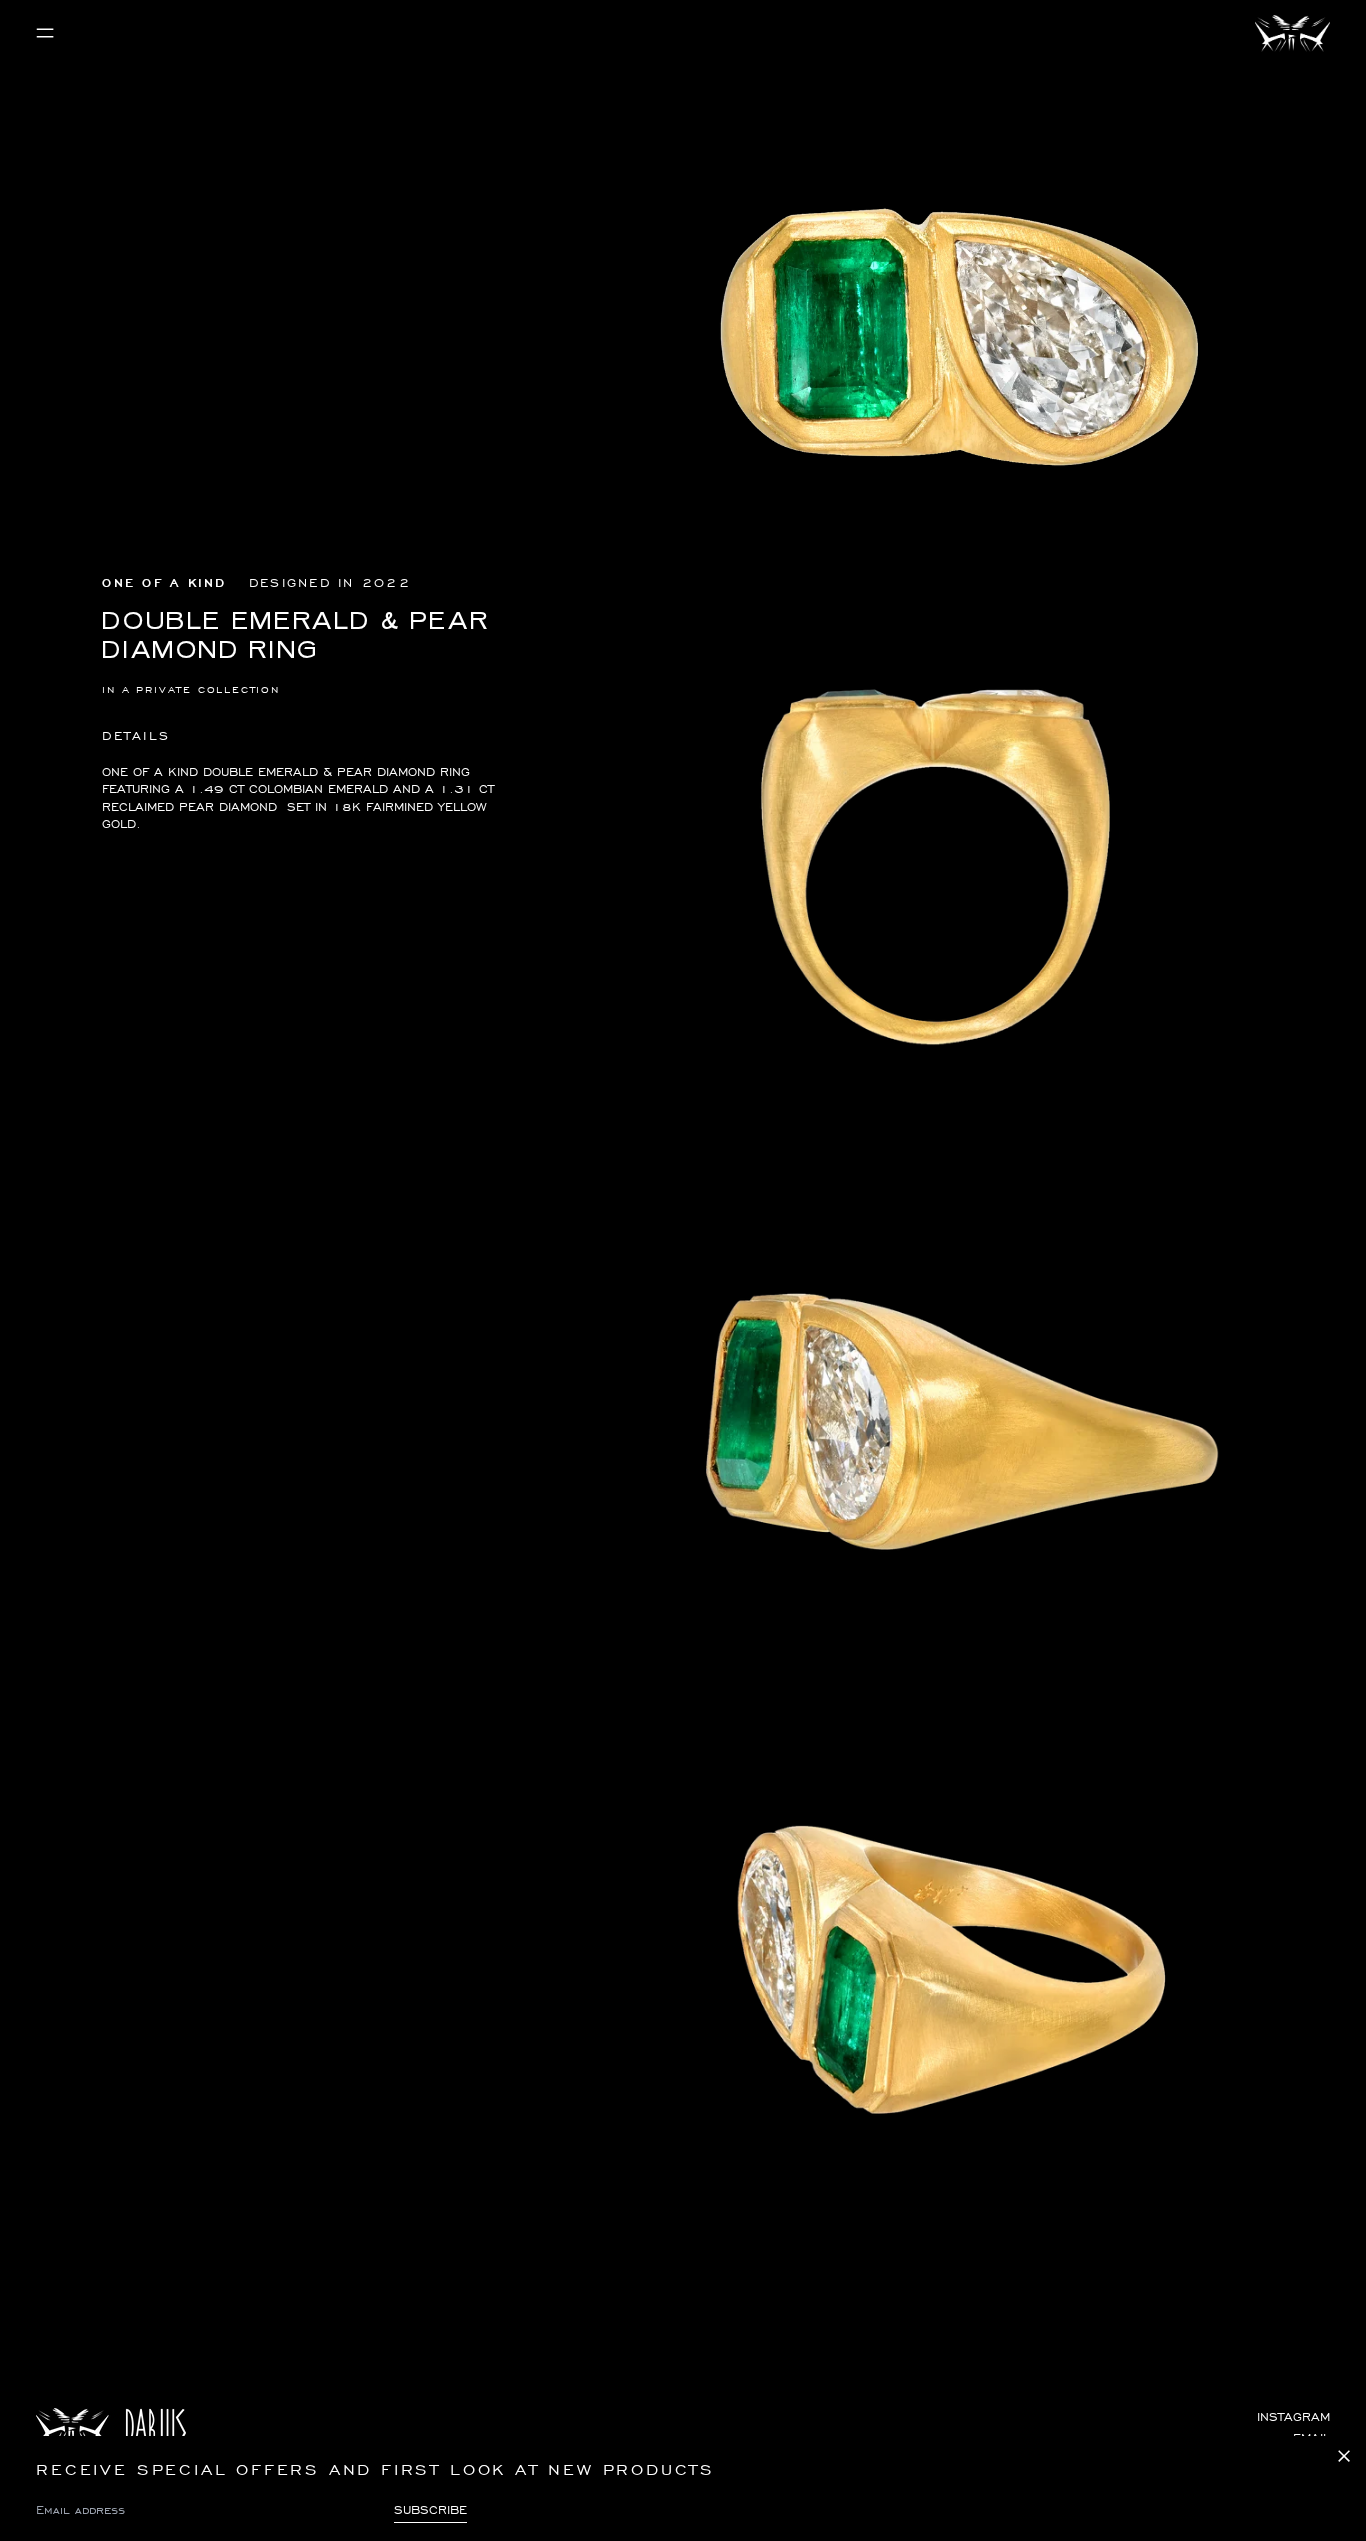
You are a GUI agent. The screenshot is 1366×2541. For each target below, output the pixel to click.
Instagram (1293, 2416)
